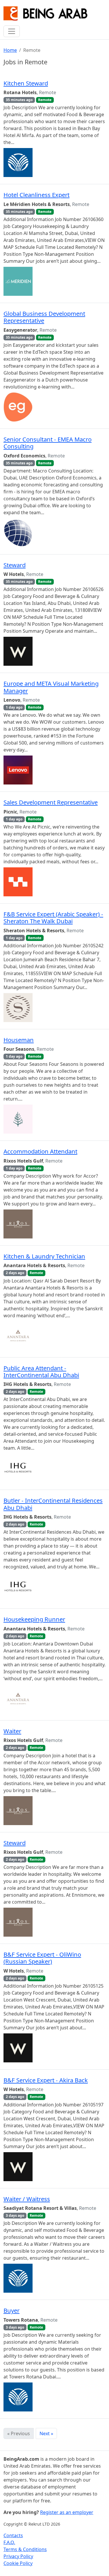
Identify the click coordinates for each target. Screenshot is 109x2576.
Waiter (12, 1731)
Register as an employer (67, 2512)
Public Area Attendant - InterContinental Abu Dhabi (41, 1371)
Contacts (13, 2535)
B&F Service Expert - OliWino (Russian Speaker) (42, 1958)
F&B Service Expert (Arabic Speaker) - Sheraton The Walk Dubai (53, 917)
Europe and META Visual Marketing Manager (51, 687)
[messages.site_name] (46, 14)
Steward (15, 565)
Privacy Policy (18, 2556)
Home (10, 50)
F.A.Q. (9, 2542)
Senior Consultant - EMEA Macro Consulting (48, 443)
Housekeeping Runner (34, 1619)
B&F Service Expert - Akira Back (46, 2080)
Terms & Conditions (25, 2549)
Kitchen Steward (26, 83)
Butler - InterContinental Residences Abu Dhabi (53, 1504)
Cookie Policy (18, 2563)
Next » (46, 2433)
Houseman (19, 1040)
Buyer (11, 2310)
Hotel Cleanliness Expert (36, 195)
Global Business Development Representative (44, 317)
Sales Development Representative (51, 802)
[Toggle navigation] (12, 31)
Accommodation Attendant (40, 1151)
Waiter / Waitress (27, 2199)
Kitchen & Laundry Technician (44, 1256)
